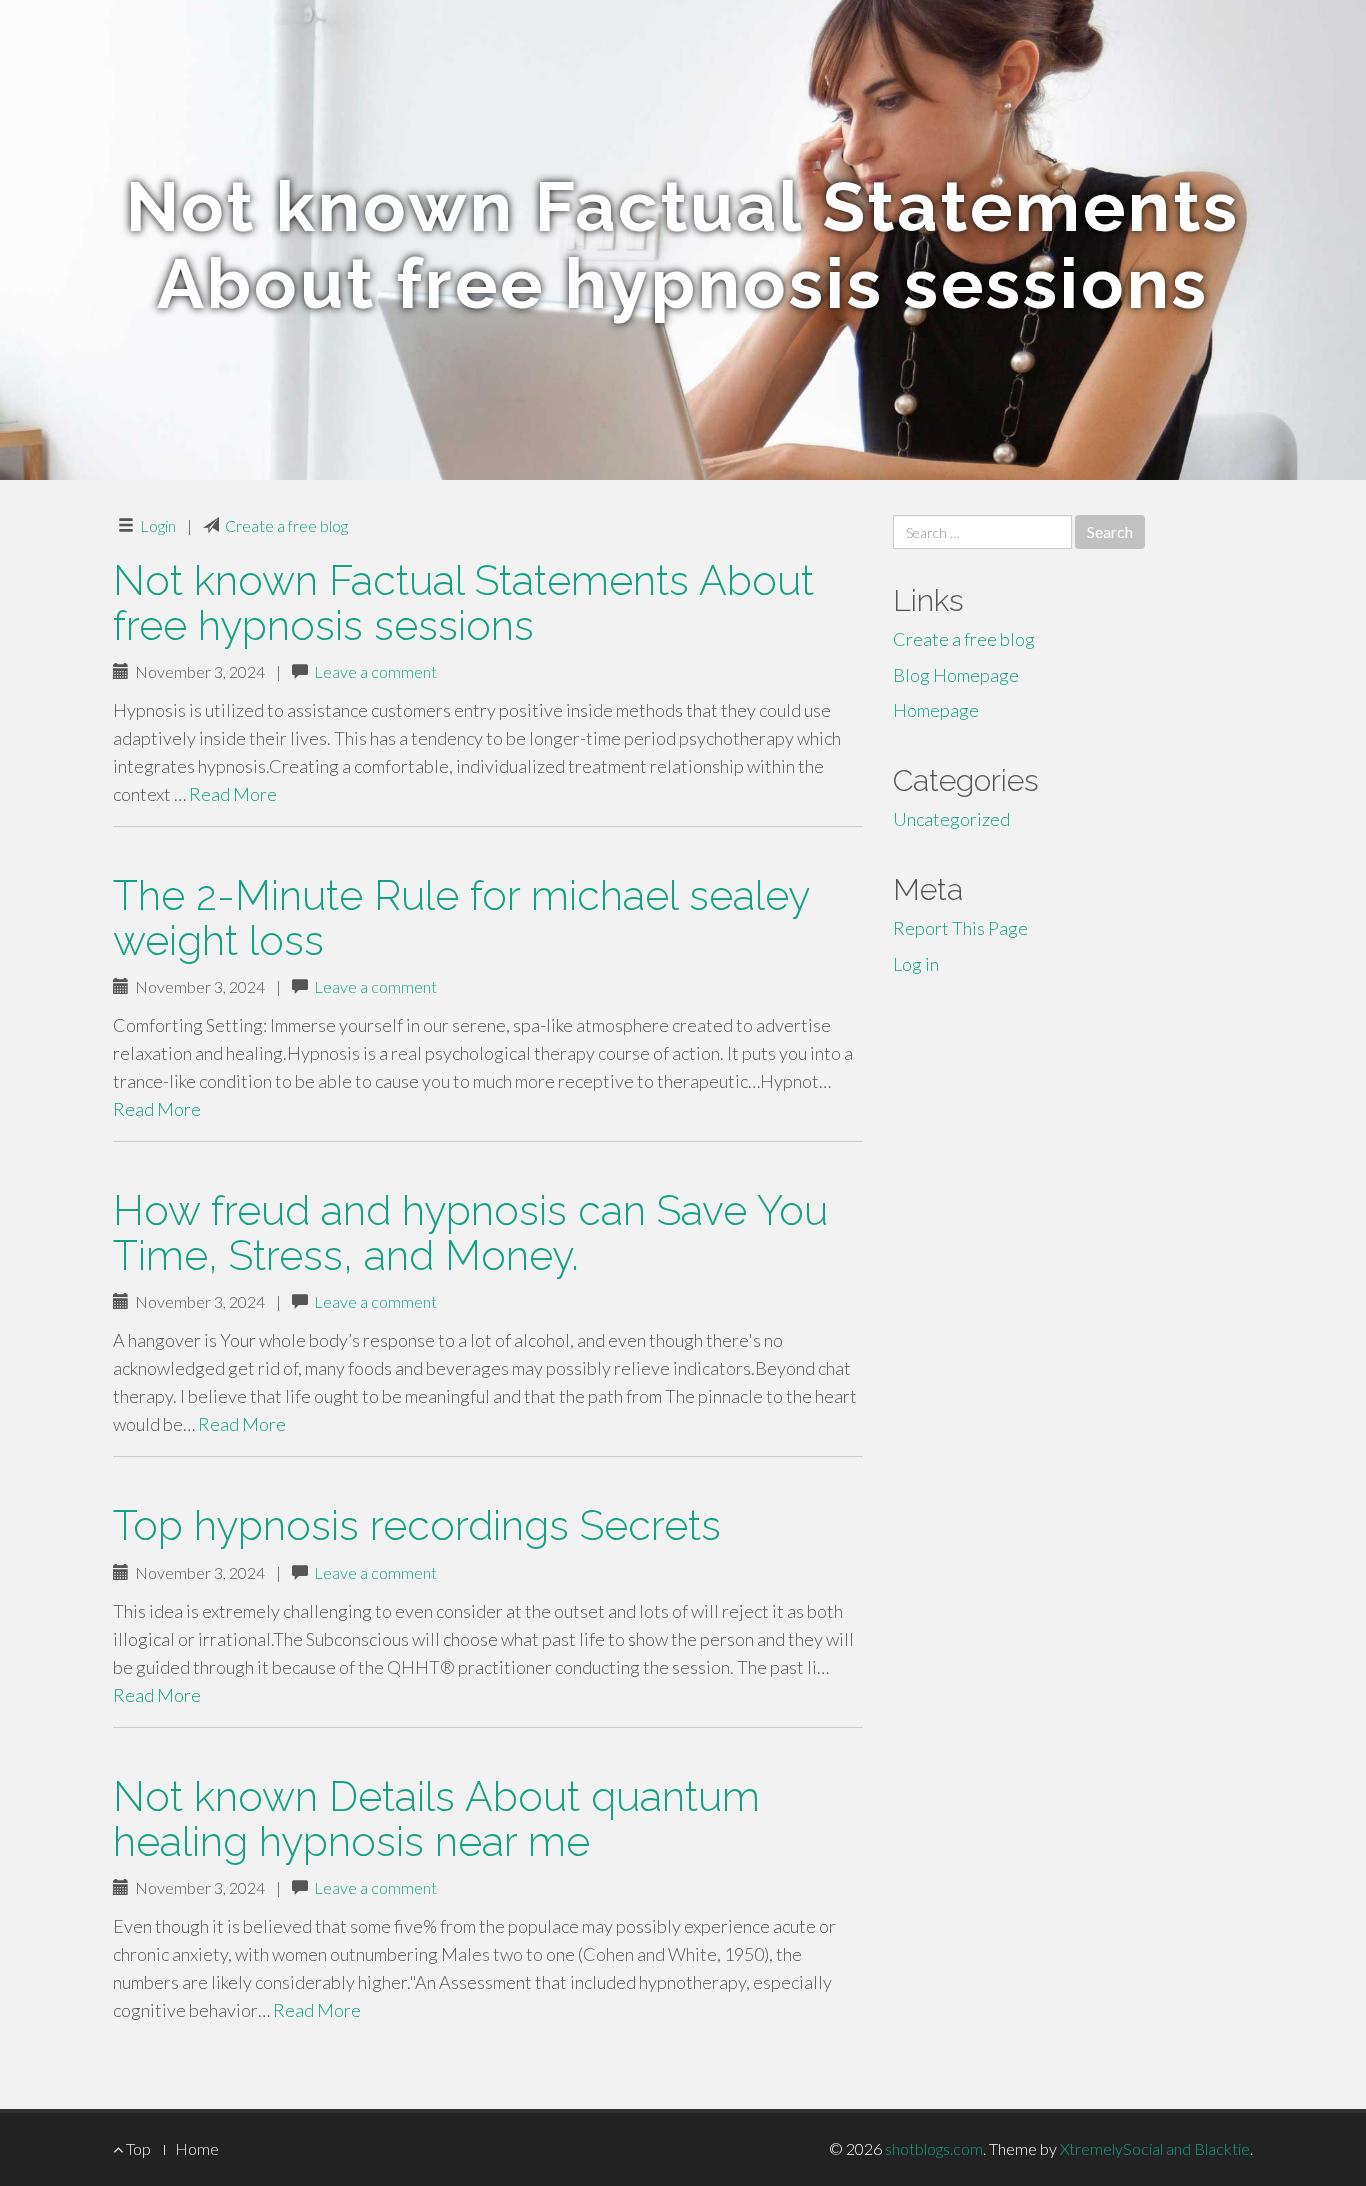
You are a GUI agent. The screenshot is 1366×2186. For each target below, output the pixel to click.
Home (197, 2148)
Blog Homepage (956, 675)
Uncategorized (951, 819)
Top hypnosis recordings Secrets (417, 1525)
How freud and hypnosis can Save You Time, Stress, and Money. (470, 1233)
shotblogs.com (934, 2148)
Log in (916, 964)
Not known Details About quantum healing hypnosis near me (436, 1819)
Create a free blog (286, 525)
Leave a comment (375, 671)
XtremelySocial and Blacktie (1155, 2148)
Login (158, 525)
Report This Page (960, 928)
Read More (233, 794)
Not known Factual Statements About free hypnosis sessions (463, 603)
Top (137, 2148)
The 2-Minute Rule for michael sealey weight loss (461, 918)
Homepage (936, 710)
